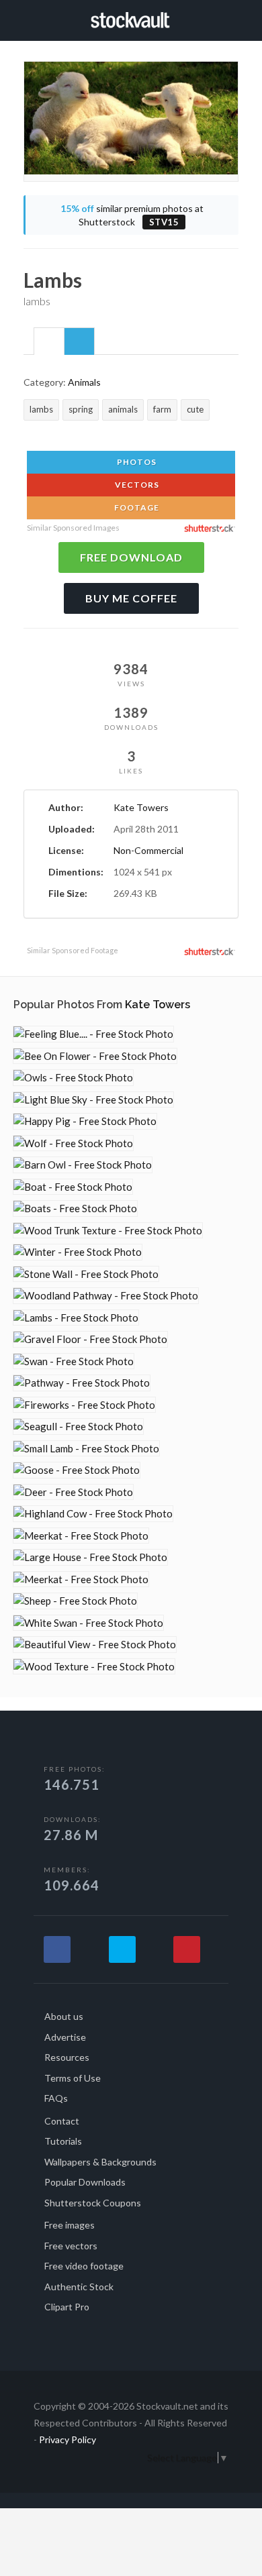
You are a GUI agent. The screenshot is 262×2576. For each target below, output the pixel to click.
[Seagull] (78, 1427)
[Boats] (75, 1209)
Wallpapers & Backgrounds (100, 2162)
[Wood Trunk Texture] (108, 1231)
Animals (84, 382)
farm (162, 409)
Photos (136, 462)
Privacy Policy (68, 2439)
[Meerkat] (81, 1536)
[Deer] (73, 1492)
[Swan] (74, 1361)
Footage (136, 507)
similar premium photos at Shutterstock (132, 215)
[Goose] (77, 1470)
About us (64, 2016)
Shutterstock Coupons (93, 2203)
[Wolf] (73, 1143)
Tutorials (63, 2141)
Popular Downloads (85, 2182)
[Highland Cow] (93, 1514)
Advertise (65, 2037)
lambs (41, 409)
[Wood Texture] (94, 1667)
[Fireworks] (84, 1405)
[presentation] (49, 342)
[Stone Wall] (86, 1274)
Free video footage (84, 2266)
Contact (62, 2121)
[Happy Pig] (85, 1121)
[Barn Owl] (83, 1165)
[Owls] (73, 1078)
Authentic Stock (79, 2287)
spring (81, 409)
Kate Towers (141, 807)
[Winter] (78, 1252)
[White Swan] (88, 1623)
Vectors (136, 485)
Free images (70, 2225)
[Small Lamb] (86, 1449)
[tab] (49, 341)
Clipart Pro (67, 2307)
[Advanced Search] (234, 18)
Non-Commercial (148, 850)
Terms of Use (73, 2078)
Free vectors (71, 2246)
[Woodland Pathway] (106, 1296)
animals (123, 409)
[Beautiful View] (95, 1645)
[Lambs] (76, 1318)
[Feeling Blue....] (93, 1034)
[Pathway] (82, 1383)
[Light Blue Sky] (93, 1100)
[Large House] (90, 1557)
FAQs (56, 2098)
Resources (67, 2057)
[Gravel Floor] (90, 1339)
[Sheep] (75, 1601)
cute (195, 409)
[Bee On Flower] (95, 1056)
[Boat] (73, 1187)
